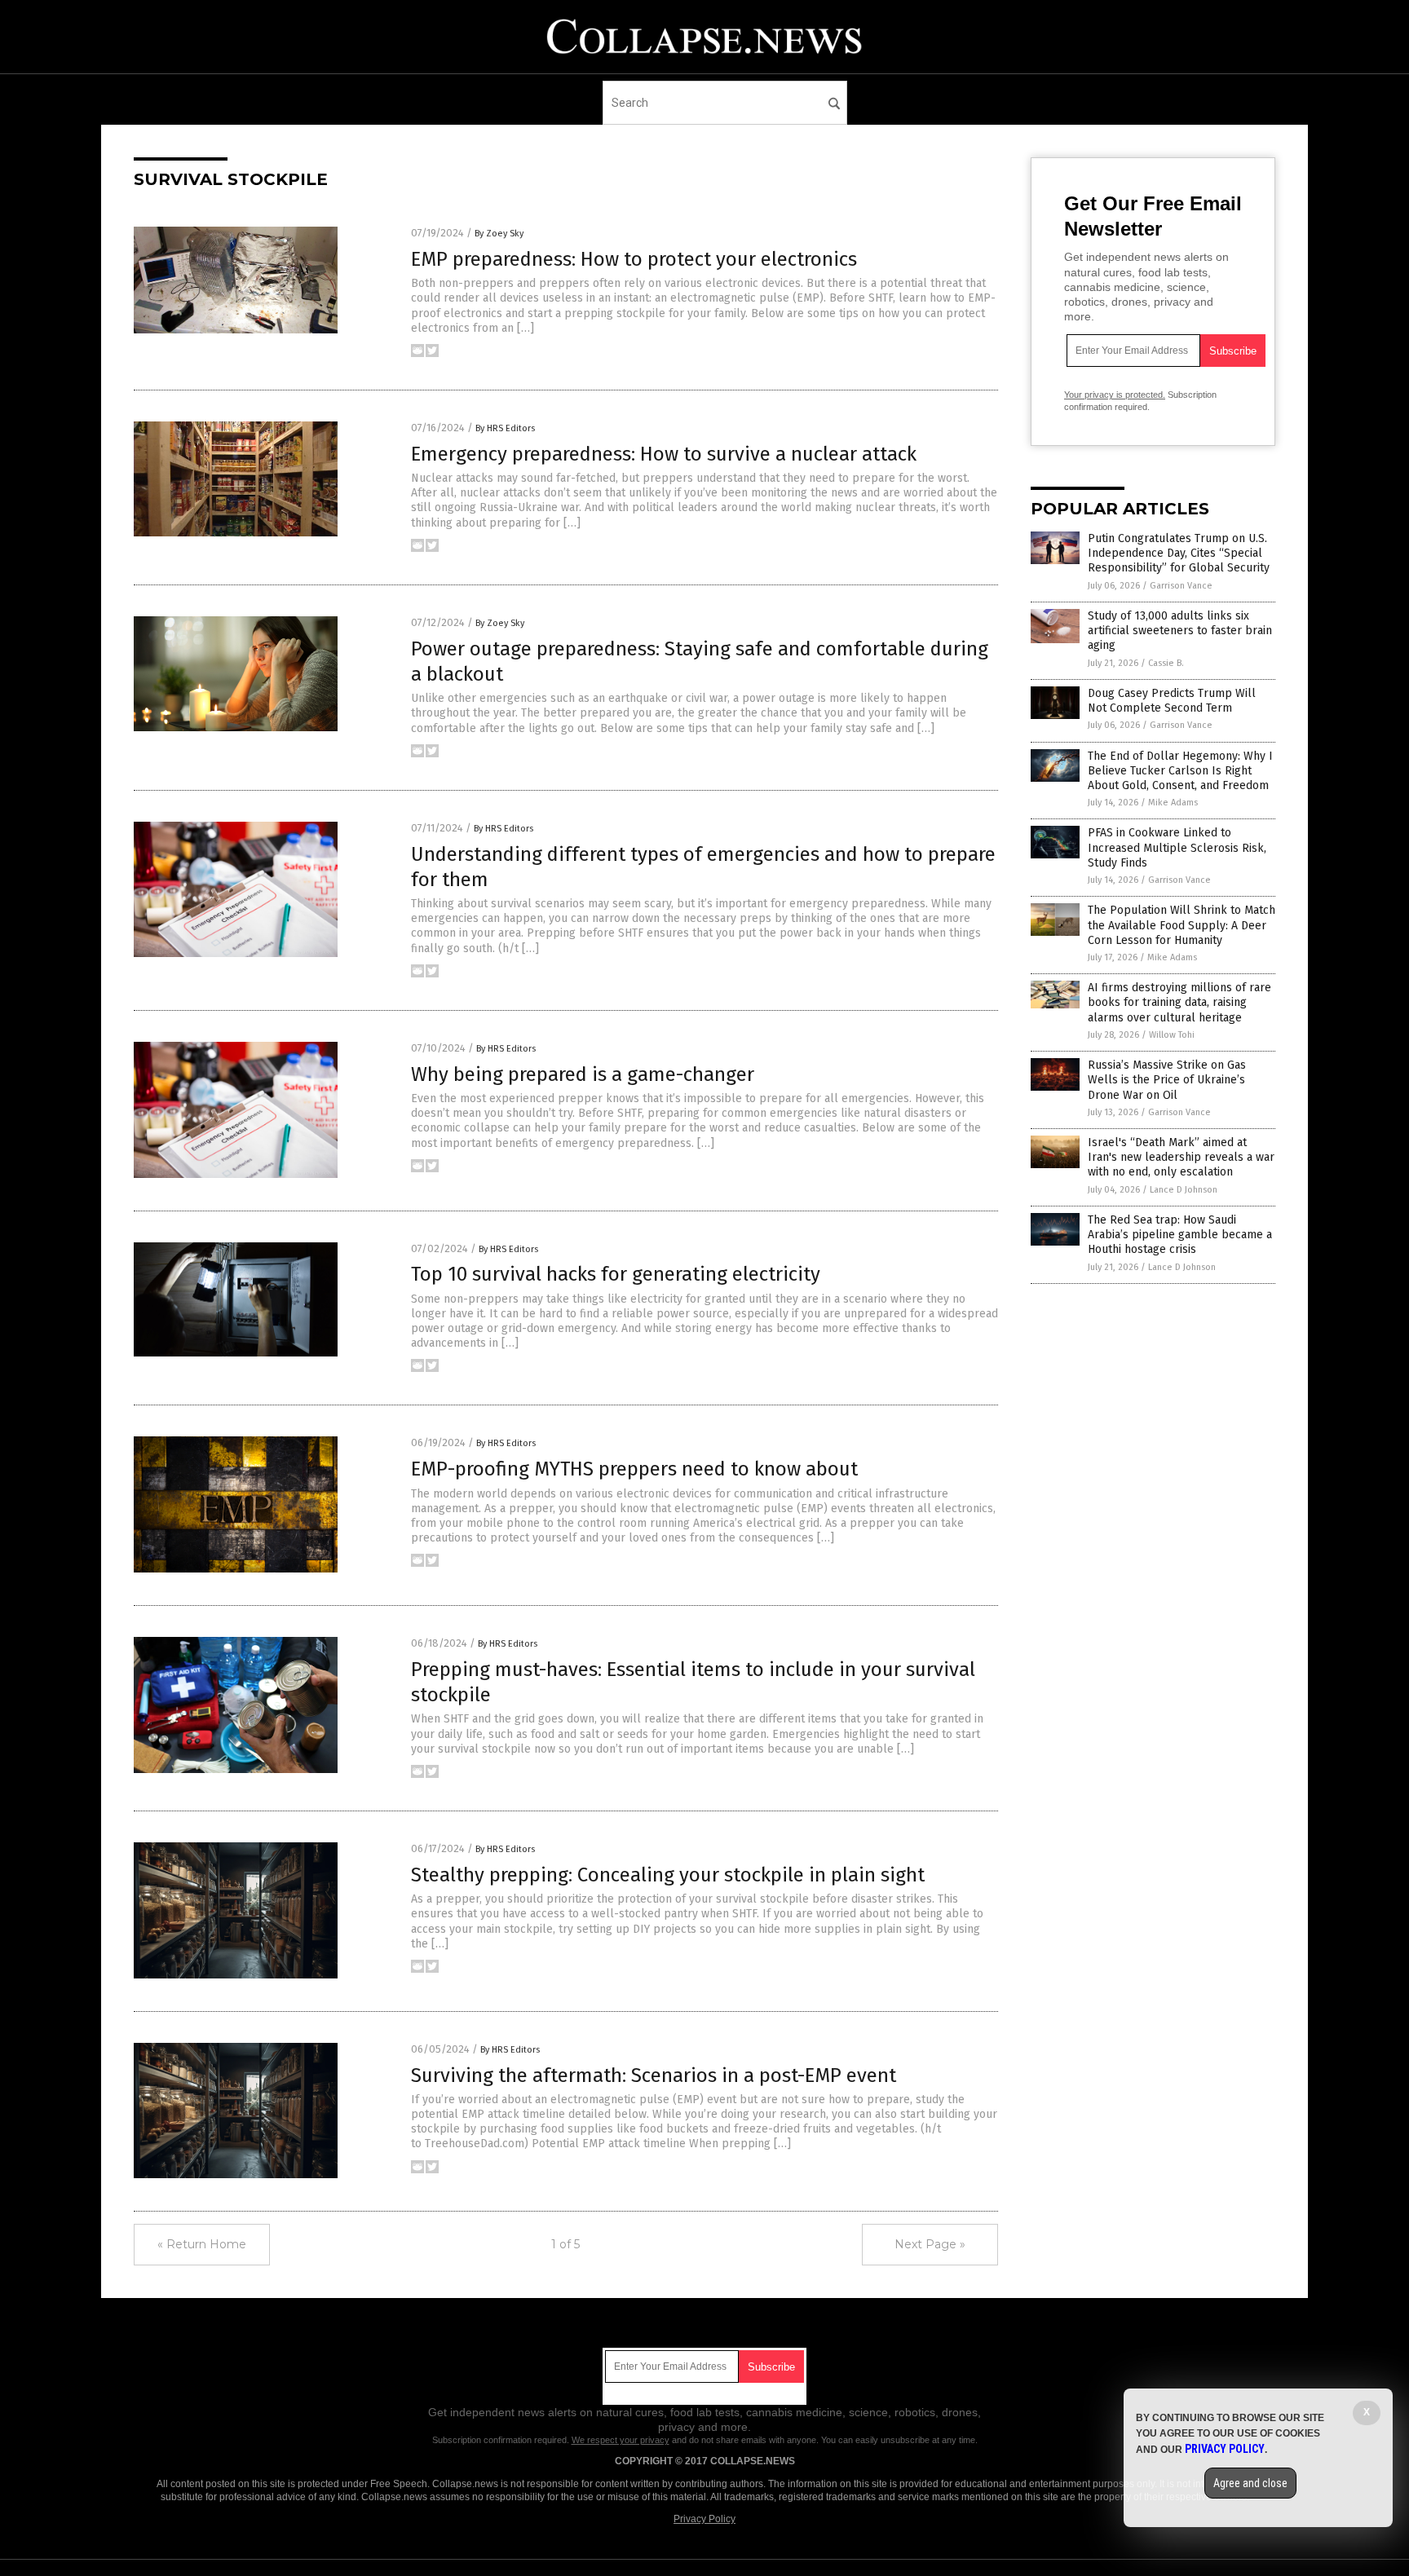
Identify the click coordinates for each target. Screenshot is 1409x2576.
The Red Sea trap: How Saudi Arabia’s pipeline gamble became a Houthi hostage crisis (1180, 1235)
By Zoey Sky (499, 234)
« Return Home (202, 2244)
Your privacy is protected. (1115, 395)
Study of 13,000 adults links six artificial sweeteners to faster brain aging (1180, 631)
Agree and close (1250, 2483)
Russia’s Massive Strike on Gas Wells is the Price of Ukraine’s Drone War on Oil (1167, 1080)
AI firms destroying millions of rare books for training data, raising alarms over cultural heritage (1179, 1002)
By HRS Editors (505, 428)
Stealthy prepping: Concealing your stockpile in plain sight (668, 1875)
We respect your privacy (621, 2440)
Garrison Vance (1181, 586)
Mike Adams (1173, 803)
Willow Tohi (1172, 1035)
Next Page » (930, 2244)
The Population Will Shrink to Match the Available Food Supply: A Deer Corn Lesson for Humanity (1182, 925)
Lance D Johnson (1184, 1190)
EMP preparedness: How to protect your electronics (634, 259)
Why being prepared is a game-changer (583, 1074)
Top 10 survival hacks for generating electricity (616, 1274)
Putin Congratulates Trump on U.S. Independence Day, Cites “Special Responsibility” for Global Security (1179, 553)
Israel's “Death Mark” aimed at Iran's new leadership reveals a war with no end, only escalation (1181, 1157)
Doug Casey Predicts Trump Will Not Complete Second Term (1172, 701)
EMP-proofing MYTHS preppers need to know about (634, 1469)
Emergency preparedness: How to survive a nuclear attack (664, 454)
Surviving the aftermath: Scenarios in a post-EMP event (654, 2075)
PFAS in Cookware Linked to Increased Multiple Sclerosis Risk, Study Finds (1177, 847)
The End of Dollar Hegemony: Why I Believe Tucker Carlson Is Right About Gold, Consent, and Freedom (1180, 771)
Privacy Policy (704, 2519)
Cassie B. (1166, 663)
